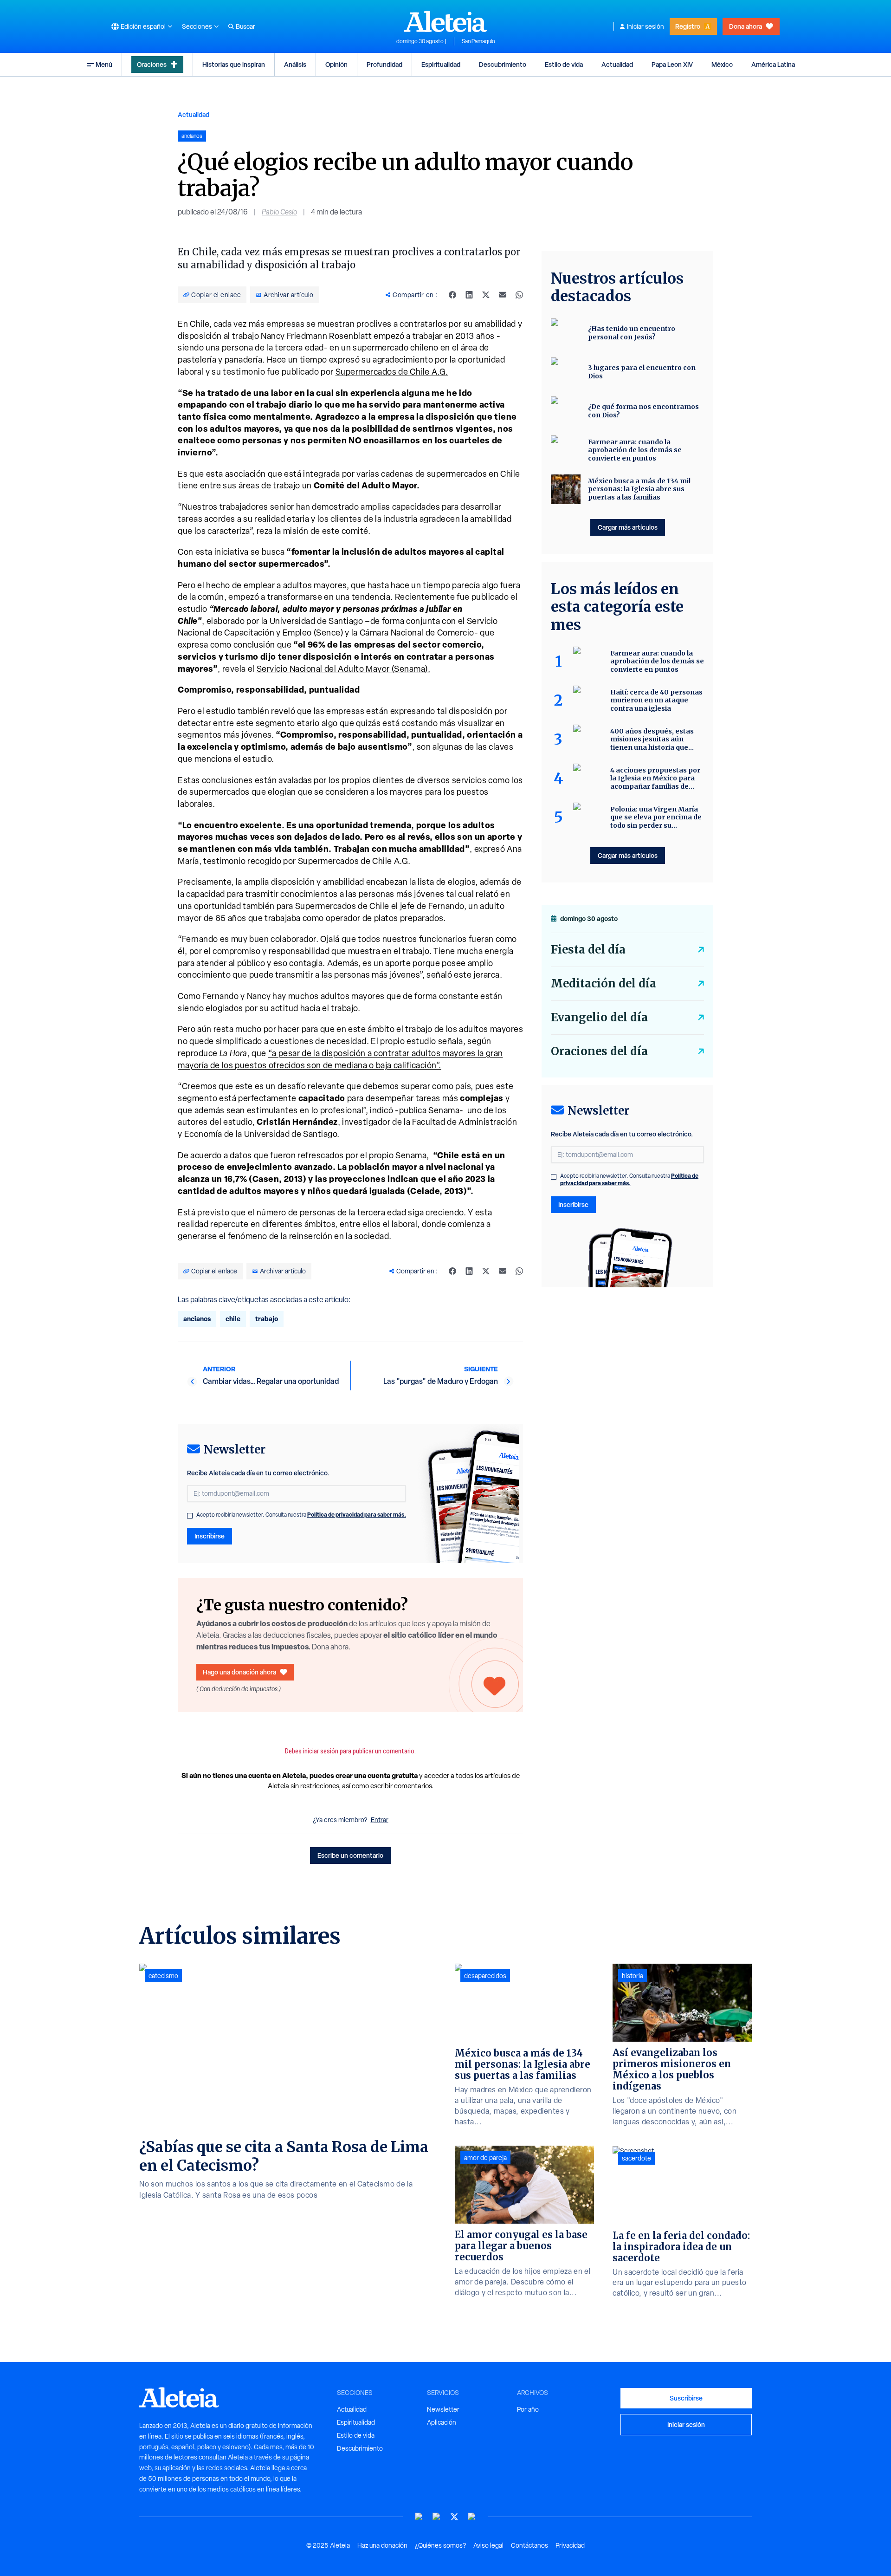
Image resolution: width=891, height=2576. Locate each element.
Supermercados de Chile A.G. (392, 372)
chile (233, 1319)
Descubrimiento (503, 64)
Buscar (245, 26)
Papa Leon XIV (672, 64)
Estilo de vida (564, 64)
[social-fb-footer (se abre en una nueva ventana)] (437, 2517)
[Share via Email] (503, 295)
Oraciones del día (599, 1051)
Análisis (295, 64)
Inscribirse (210, 1536)
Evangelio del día (599, 1017)
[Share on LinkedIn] (469, 295)
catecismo (163, 1976)
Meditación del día (604, 983)
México (722, 64)
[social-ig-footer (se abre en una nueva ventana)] (472, 2517)
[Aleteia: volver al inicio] (445, 21)
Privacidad (570, 2545)
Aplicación (442, 2422)
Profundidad (384, 64)
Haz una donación (382, 2545)
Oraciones (152, 64)
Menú (104, 64)
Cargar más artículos (628, 527)
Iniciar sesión (646, 26)
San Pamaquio (478, 41)
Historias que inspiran (234, 64)
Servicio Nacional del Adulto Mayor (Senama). (344, 669)
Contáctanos (529, 2545)
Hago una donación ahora (239, 1672)
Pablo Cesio (279, 212)
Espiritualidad (441, 64)
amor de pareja (485, 2158)
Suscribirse (686, 2398)
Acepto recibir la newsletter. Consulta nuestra (301, 1515)
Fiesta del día (588, 950)
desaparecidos (485, 1976)
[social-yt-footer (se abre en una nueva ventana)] (419, 2517)
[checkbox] (190, 1516)
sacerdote (636, 2158)
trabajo (267, 1319)
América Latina (773, 64)
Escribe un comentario (350, 1855)
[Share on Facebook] (452, 295)
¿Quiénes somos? (440, 2545)
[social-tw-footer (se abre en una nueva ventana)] (454, 2517)
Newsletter (443, 2409)
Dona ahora (746, 26)
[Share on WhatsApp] (519, 295)
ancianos (197, 1319)
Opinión (336, 64)
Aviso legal (488, 2545)
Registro (688, 26)
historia (633, 1976)
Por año (528, 2409)
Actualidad (617, 64)
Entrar (380, 1820)
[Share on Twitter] (486, 295)
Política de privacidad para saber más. (357, 1515)
